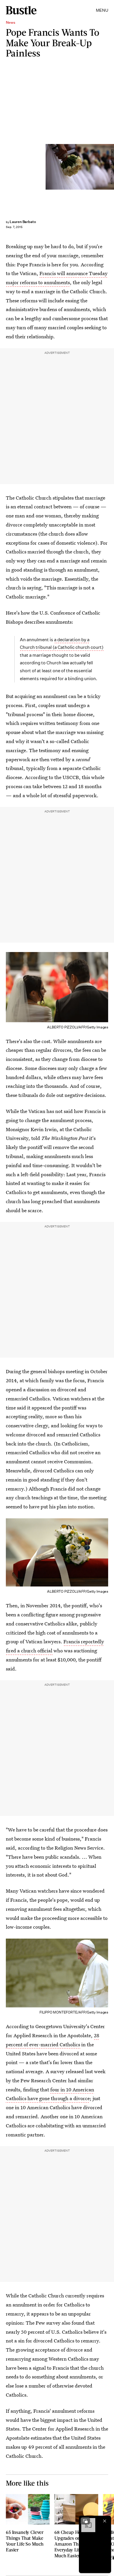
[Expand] (85, 2521)
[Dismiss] (105, 2521)
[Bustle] (21, 10)
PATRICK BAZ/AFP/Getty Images (112, 167)
